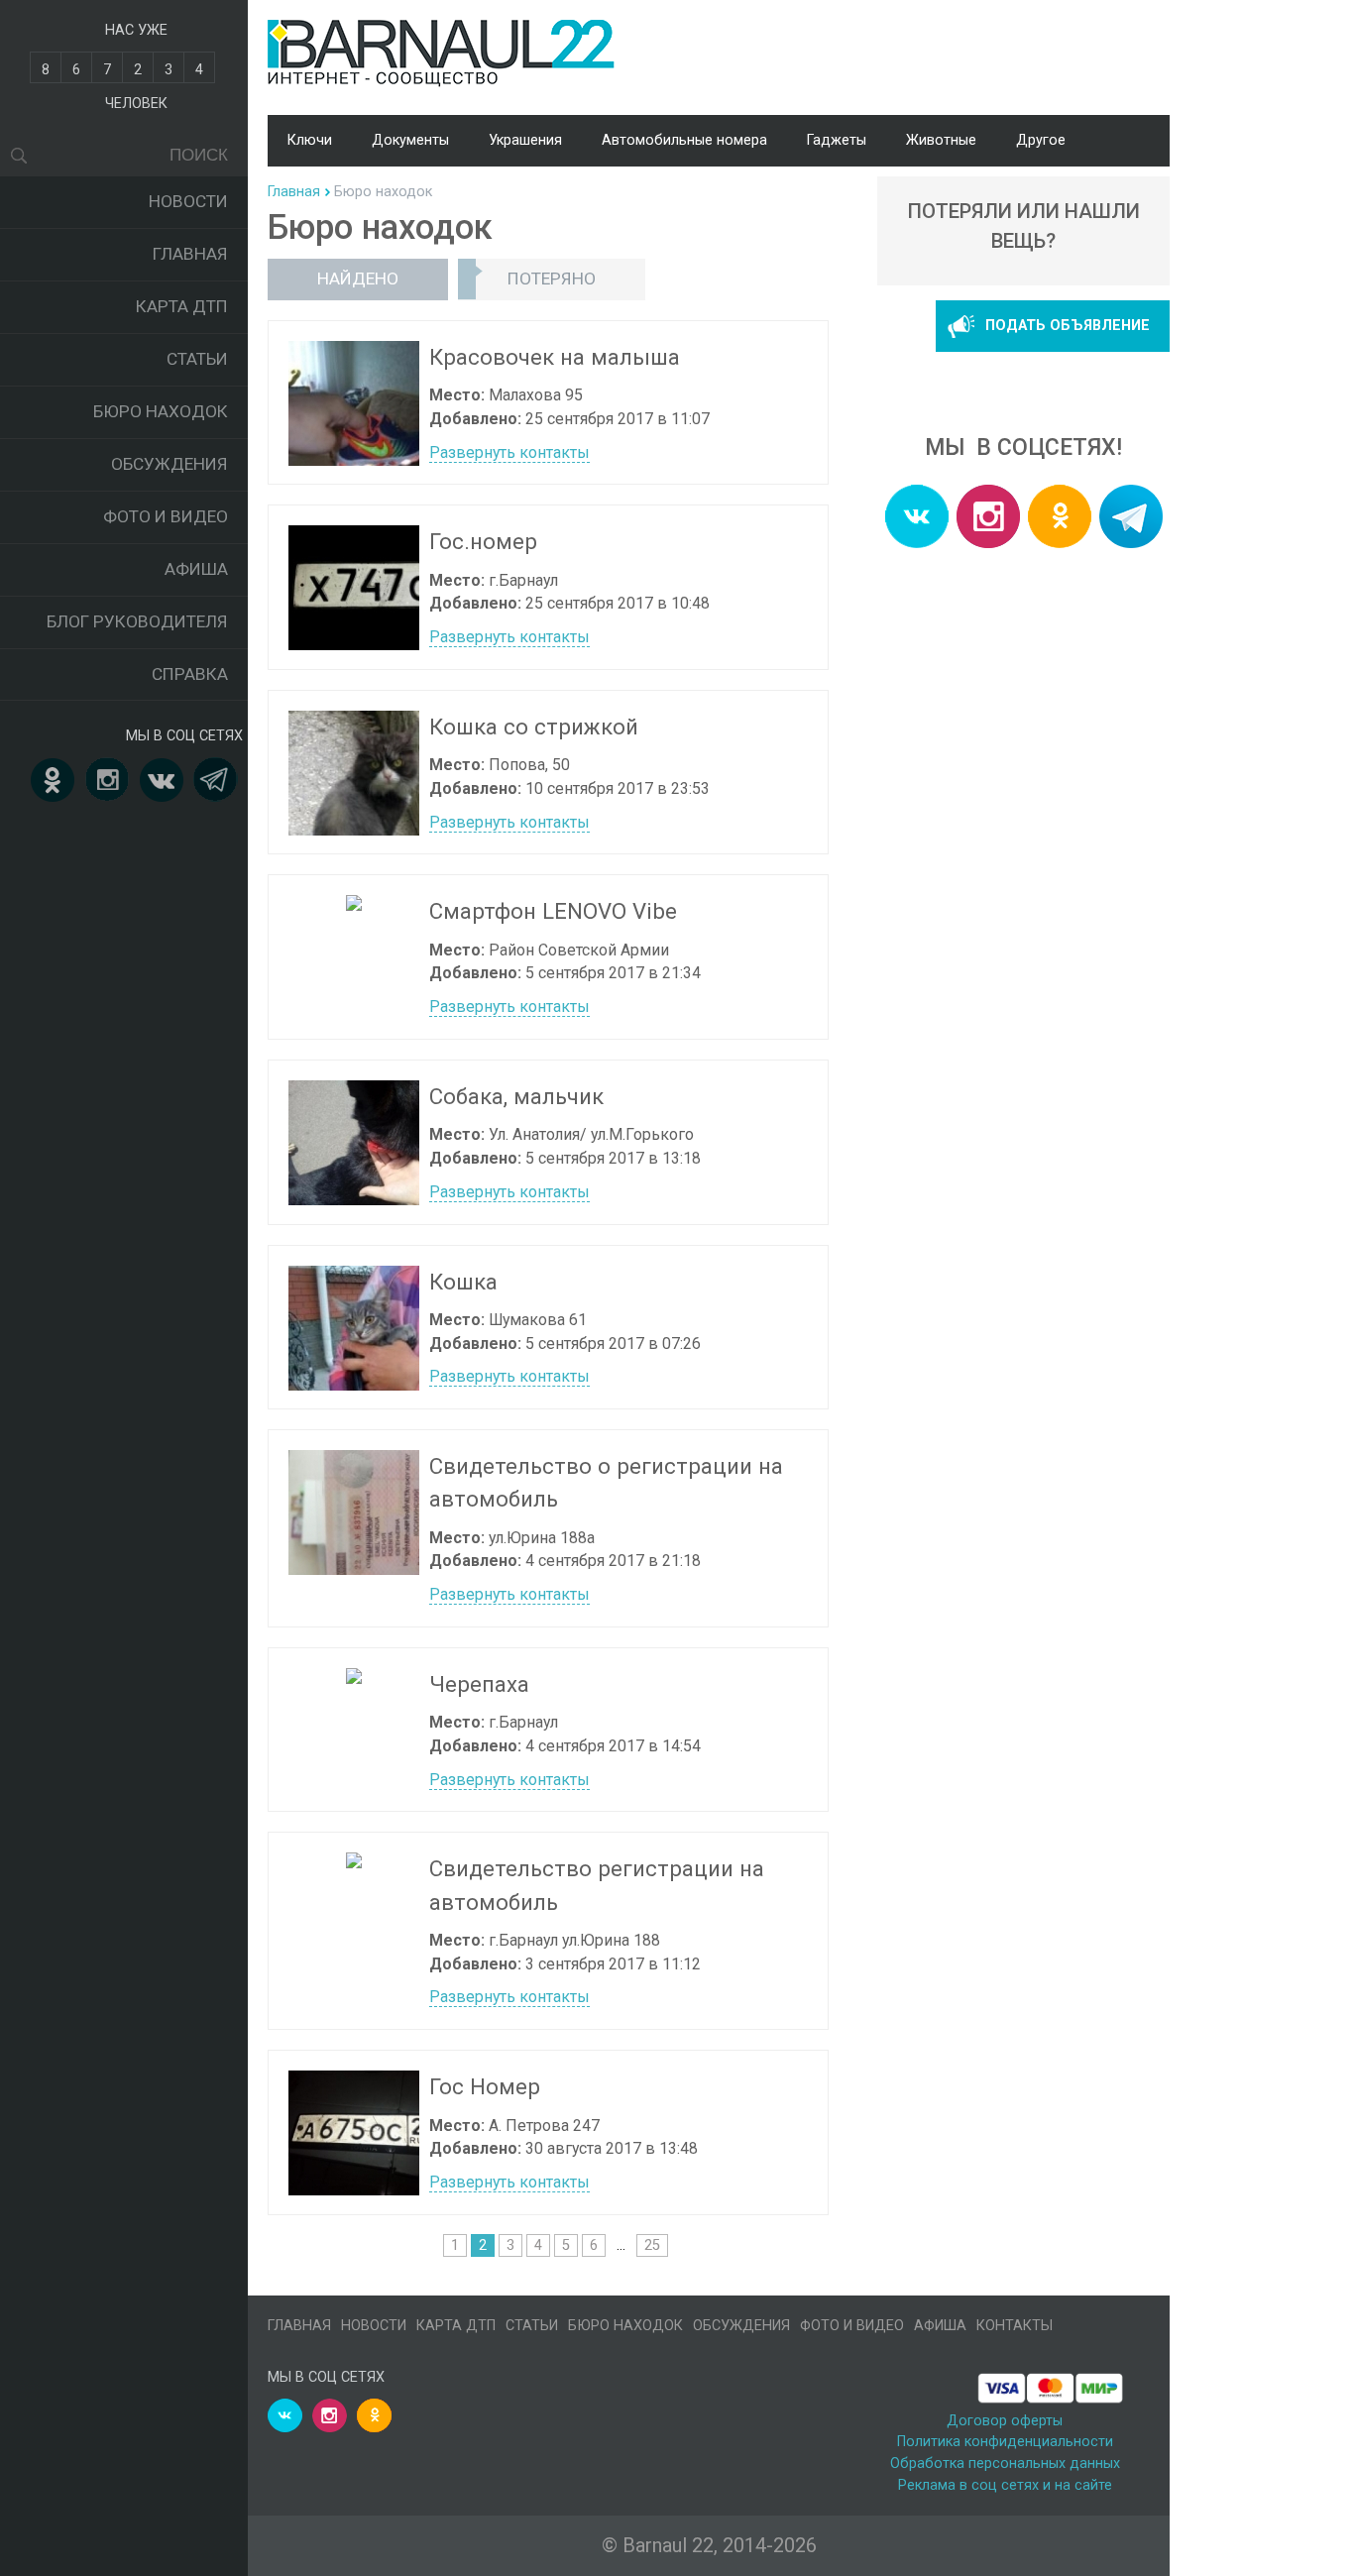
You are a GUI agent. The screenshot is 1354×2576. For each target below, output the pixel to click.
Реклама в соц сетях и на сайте (1005, 2485)
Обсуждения (169, 464)
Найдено (358, 279)
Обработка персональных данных (1005, 2464)
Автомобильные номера (684, 140)
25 (652, 2245)
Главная (190, 254)
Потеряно (552, 279)
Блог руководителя (137, 621)
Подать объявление (1068, 326)
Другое (1041, 140)
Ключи (310, 140)
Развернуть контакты (509, 452)
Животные (941, 140)
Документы (410, 140)
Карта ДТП (182, 306)
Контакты (1015, 2326)
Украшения (525, 140)
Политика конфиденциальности (1005, 2442)
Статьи (197, 359)
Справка (190, 674)
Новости (188, 201)
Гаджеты (837, 140)
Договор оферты (1005, 2421)
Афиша (196, 569)
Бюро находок (161, 411)
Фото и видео (166, 516)
